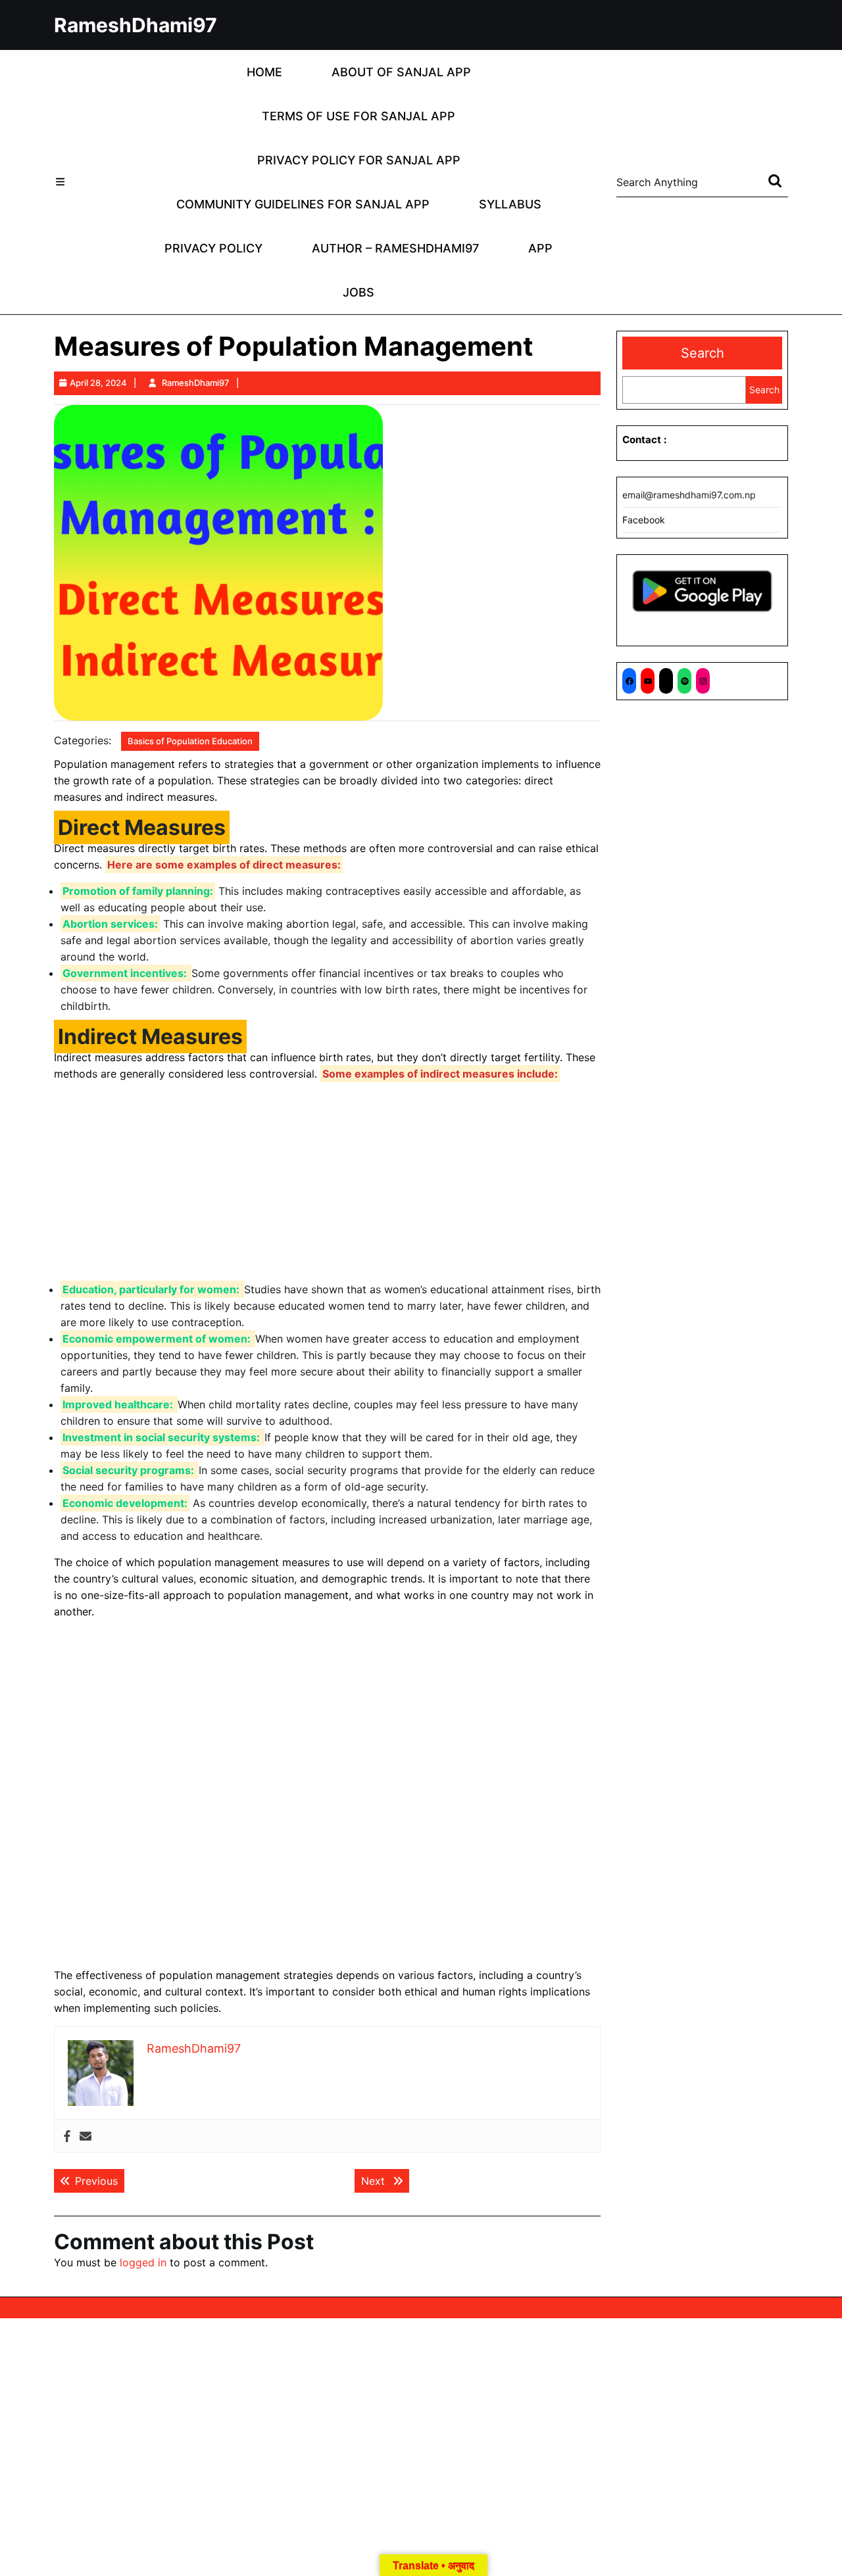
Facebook (644, 520)
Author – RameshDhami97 (395, 248)
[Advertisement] (327, 1184)
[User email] (86, 2136)
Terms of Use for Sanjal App (359, 116)
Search (703, 353)
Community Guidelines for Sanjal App (303, 204)
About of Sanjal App (401, 72)
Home (264, 72)
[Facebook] (67, 2136)
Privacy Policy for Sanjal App (359, 160)
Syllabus (510, 204)
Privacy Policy (213, 248)
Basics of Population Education (190, 741)
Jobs (359, 292)
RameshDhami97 (136, 25)
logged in (143, 2262)
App (540, 248)
